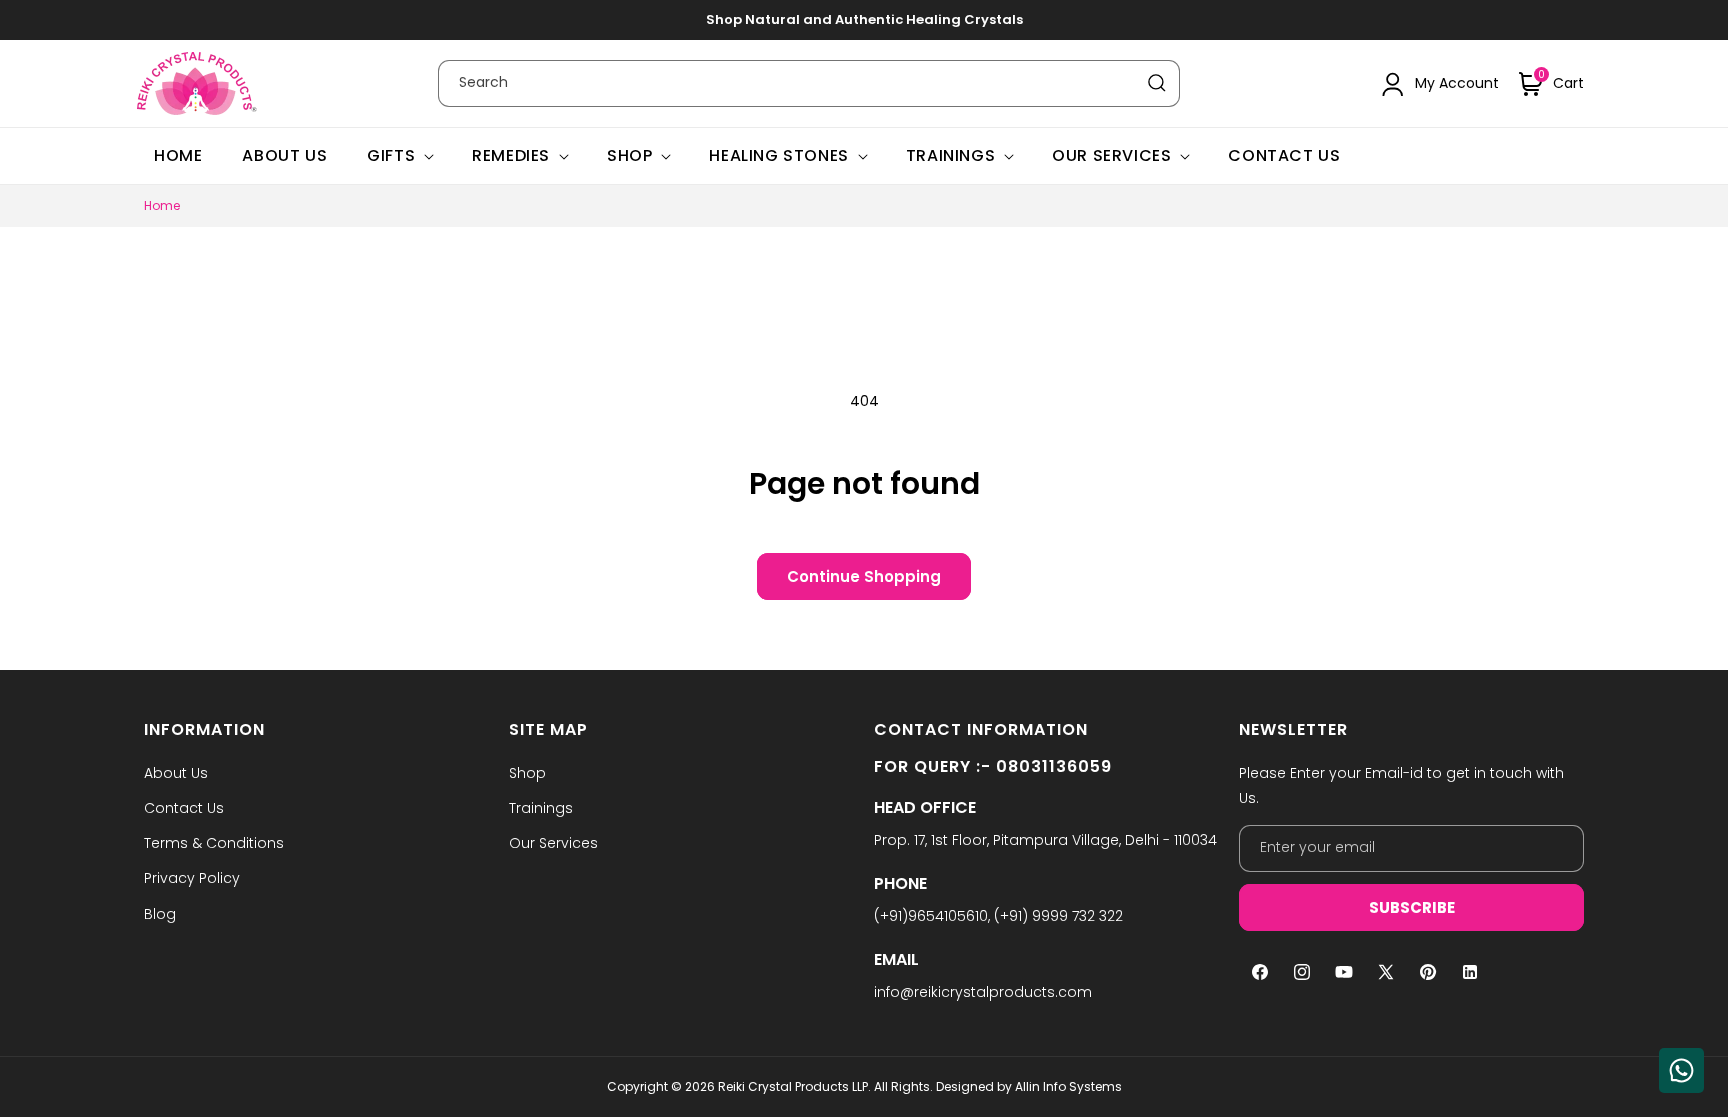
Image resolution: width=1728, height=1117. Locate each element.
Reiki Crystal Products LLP (793, 1086)
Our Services (1111, 156)
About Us (176, 773)
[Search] (1157, 83)
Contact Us (184, 808)
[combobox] (809, 83)
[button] (1551, 84)
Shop (629, 156)
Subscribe (1412, 907)
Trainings (950, 156)
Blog (160, 914)
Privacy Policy (192, 878)
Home (162, 205)
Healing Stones (778, 156)
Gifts (391, 156)
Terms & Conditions (214, 843)
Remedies (511, 156)
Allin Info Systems (1068, 1086)
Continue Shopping (864, 576)
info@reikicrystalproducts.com (983, 992)
